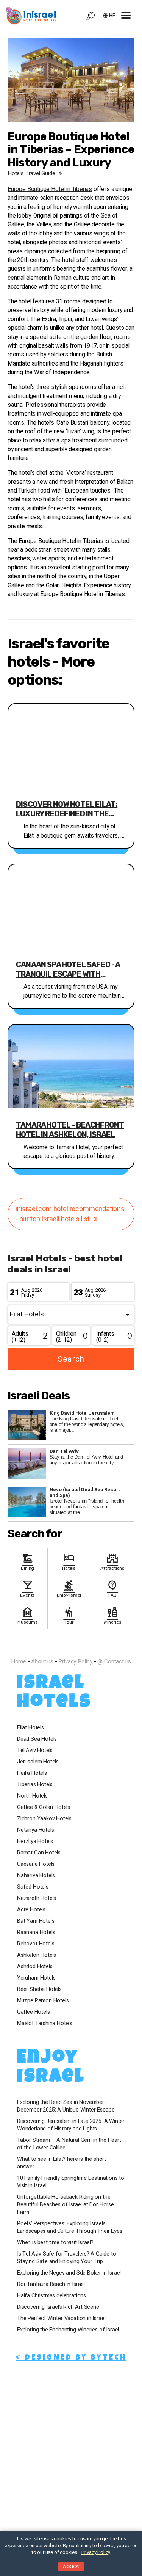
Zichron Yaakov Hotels (44, 1819)
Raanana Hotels (36, 1933)
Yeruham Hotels (36, 1978)
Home (19, 1661)
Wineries (112, 1615)
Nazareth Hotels (37, 1898)
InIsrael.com (71, 1648)
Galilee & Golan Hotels (44, 1807)
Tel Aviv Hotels (35, 1751)
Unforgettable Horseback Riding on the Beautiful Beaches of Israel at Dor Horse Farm (66, 2205)
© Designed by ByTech (71, 2358)
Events (27, 1588)
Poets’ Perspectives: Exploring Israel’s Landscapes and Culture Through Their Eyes (70, 2228)
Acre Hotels (31, 1910)
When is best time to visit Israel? (55, 2243)
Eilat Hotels (30, 1728)
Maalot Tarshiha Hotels (45, 2024)
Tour (69, 1615)
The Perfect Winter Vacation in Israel (61, 2319)
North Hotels (32, 1796)
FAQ (112, 1588)
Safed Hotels (33, 1887)
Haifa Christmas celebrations (51, 2296)
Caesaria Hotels (36, 1864)
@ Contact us (114, 1661)
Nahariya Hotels (36, 1876)
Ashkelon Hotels (37, 1955)
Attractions (112, 1561)
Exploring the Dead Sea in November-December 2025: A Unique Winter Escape (66, 2106)
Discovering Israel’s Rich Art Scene (58, 2307)
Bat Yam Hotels (36, 1921)
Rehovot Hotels (36, 1944)
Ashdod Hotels (35, 1967)
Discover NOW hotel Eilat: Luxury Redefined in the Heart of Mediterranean (67, 809)
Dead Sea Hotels (37, 1739)
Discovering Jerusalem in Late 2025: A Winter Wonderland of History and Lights (71, 2125)
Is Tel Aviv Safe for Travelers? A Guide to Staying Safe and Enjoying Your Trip (66, 2258)
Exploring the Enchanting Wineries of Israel (68, 2330)
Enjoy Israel (69, 1588)
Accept (71, 2566)
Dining (27, 1561)
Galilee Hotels (33, 2012)
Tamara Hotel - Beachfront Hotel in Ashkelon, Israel (70, 1130)
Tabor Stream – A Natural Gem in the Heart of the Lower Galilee (69, 2144)
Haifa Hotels (32, 1773)
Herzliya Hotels (35, 1842)
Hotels (69, 1561)
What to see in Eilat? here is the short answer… (62, 2163)
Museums (28, 1615)
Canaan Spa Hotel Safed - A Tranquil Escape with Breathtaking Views (68, 970)
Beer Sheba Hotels (39, 1989)
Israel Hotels (54, 1694)
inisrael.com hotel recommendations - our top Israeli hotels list (70, 1214)
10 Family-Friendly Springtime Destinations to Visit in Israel (71, 2182)
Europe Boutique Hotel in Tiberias (50, 189)
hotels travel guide (32, 173)
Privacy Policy (75, 1661)
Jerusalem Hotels (38, 1762)
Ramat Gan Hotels (39, 1853)
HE (112, 16)
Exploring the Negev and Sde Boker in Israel (69, 2273)
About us (42, 1661)
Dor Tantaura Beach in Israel (51, 2284)
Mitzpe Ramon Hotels (43, 2001)
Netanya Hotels (35, 1830)
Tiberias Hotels (35, 1785)
